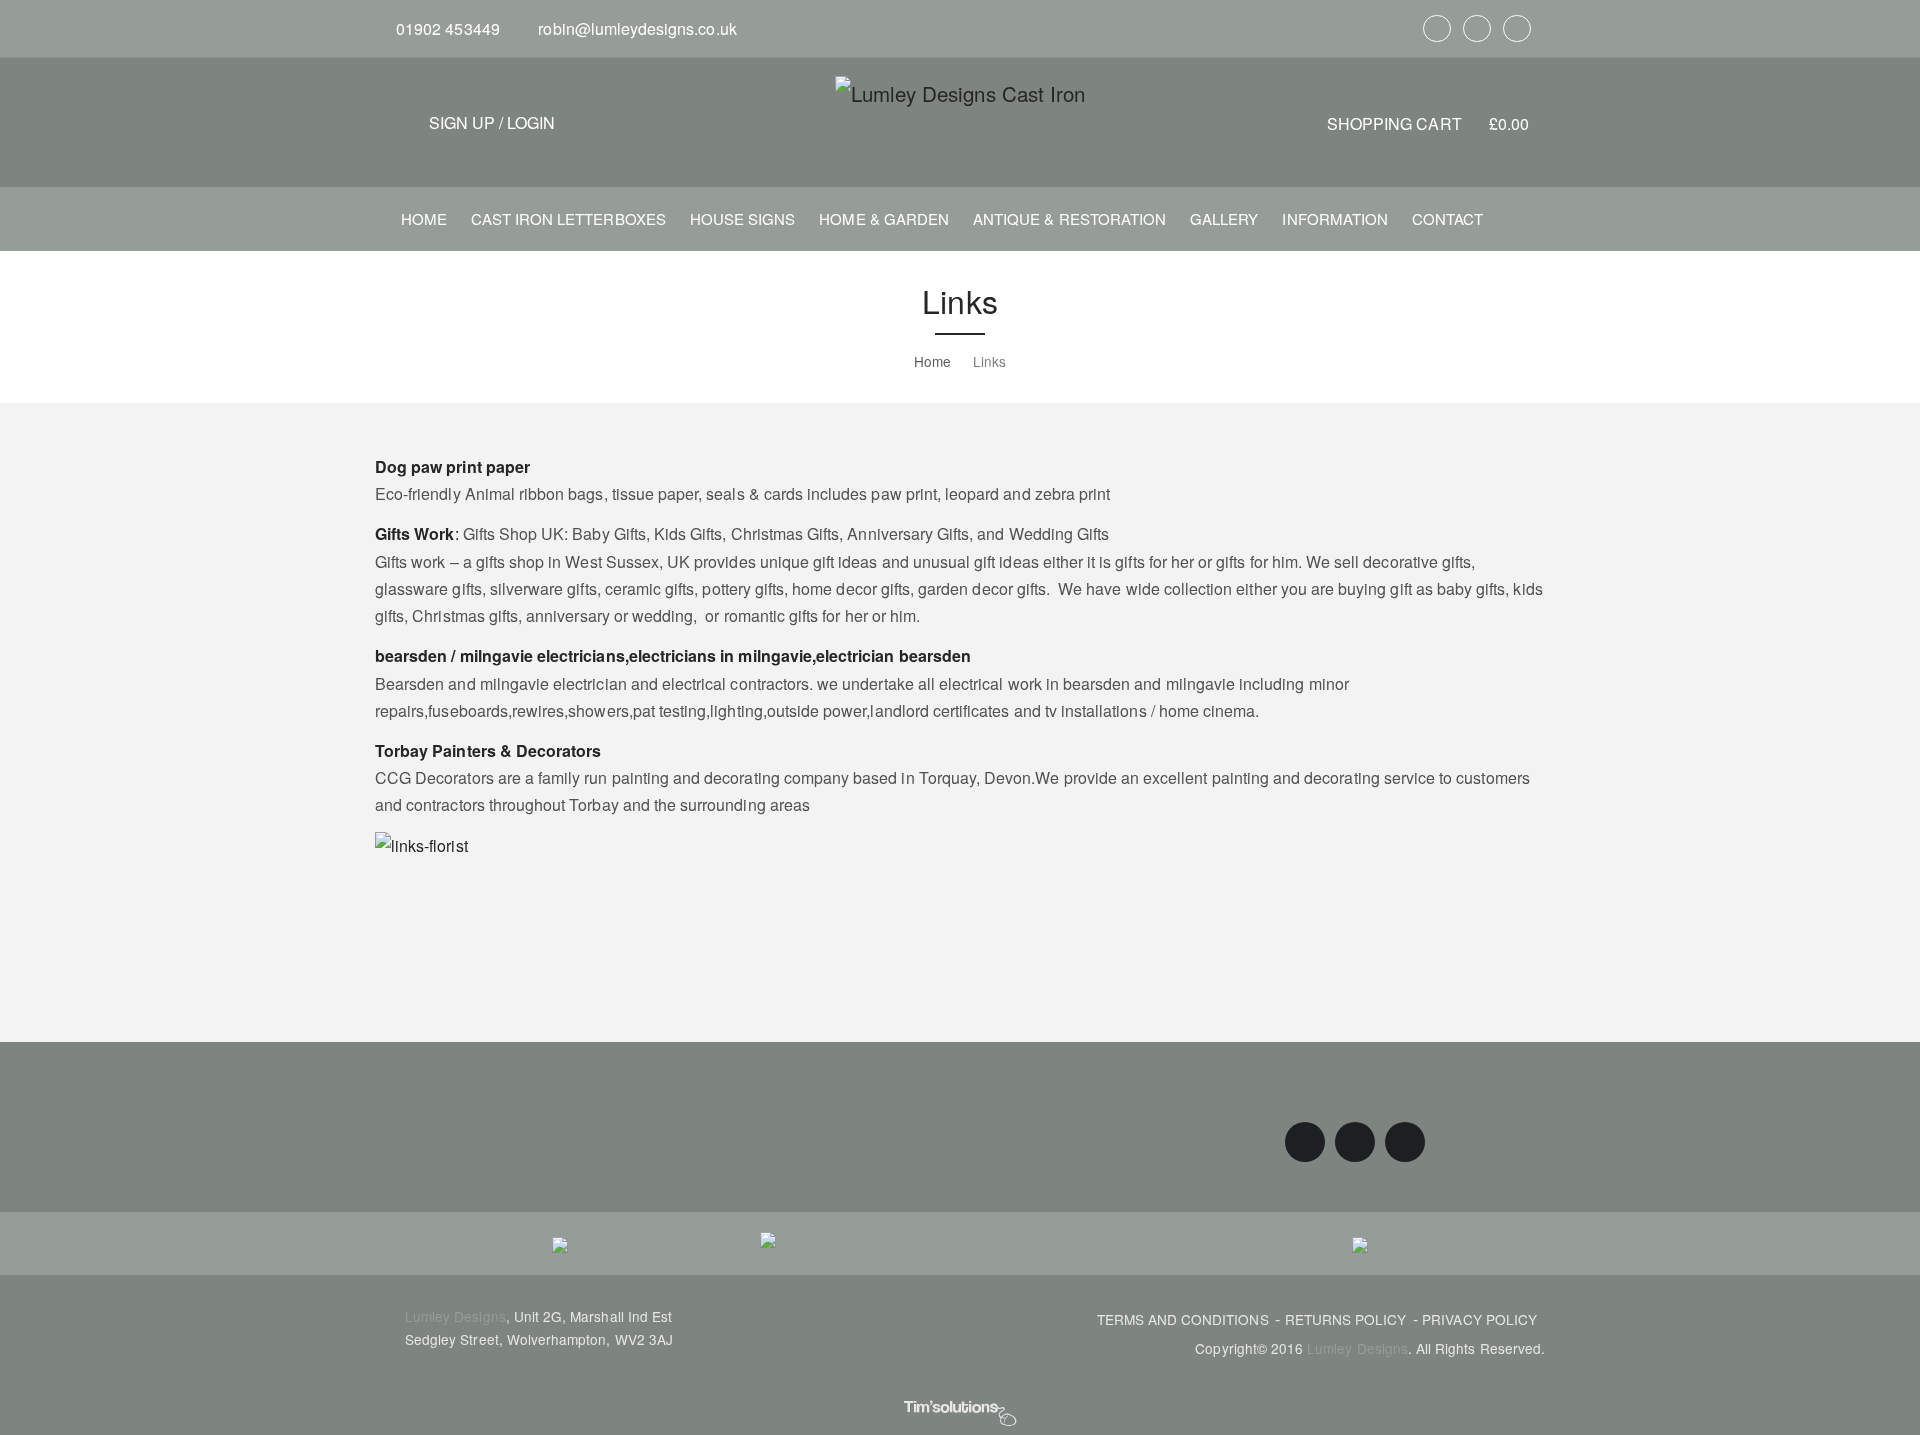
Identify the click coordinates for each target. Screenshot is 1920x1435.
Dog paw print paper (452, 466)
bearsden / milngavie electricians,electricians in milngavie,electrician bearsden (673, 655)
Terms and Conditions (1183, 1319)
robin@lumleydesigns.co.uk (635, 28)
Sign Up (462, 122)
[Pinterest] (1477, 28)
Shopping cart (1428, 123)
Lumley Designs (455, 1316)
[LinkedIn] (1517, 28)
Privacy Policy (1479, 1319)
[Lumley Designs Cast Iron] (960, 92)
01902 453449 (446, 28)
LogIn (531, 122)
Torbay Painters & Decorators (488, 750)
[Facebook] (1437, 28)
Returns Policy (1346, 1319)
